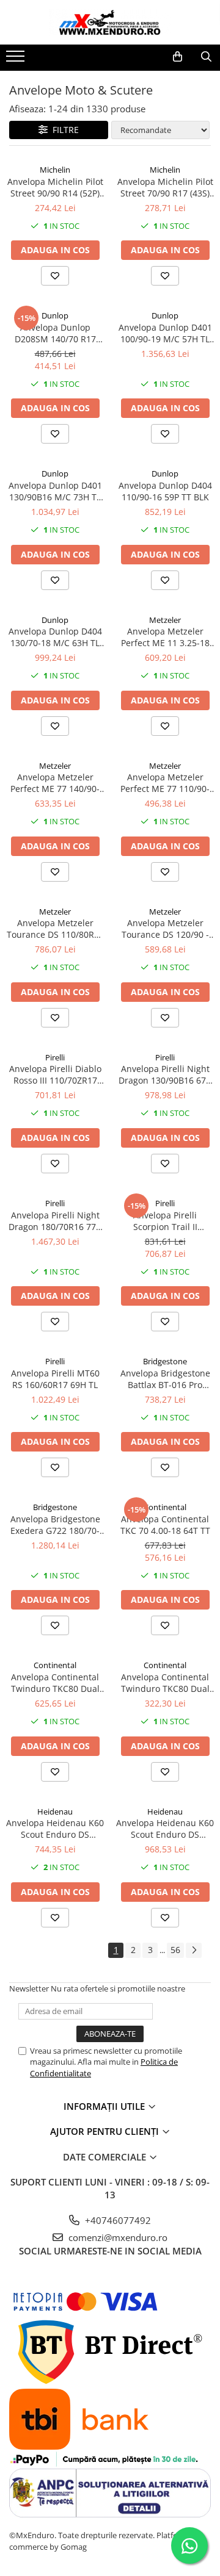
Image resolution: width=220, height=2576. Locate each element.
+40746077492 (117, 2220)
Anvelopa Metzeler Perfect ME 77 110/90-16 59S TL (165, 783)
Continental (165, 1507)
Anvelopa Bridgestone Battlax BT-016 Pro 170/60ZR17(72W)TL (165, 1379)
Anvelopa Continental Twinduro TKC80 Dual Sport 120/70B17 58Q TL (55, 1683)
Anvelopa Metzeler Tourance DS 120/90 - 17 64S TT (165, 929)
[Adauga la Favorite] (55, 276)
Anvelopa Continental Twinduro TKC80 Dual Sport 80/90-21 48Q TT (165, 1683)
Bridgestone (165, 1361)
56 (175, 1950)
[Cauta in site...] (206, 57)
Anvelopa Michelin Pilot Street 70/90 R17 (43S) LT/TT (165, 187)
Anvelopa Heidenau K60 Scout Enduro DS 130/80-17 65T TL (55, 1829)
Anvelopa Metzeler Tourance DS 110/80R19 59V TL (55, 929)
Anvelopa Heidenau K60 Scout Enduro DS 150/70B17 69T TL (165, 1829)
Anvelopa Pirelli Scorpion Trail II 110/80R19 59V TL (165, 1221)
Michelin (55, 170)
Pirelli (55, 1057)
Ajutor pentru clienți (106, 2131)
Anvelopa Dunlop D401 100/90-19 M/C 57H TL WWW (165, 333)
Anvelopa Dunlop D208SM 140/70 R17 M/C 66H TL (55, 333)
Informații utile (105, 2106)
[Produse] (17, 60)
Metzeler (165, 620)
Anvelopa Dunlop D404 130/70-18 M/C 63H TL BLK (55, 637)
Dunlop (55, 315)
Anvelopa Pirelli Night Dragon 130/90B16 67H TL (165, 1074)
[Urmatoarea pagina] (194, 1950)
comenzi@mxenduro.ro (117, 2237)
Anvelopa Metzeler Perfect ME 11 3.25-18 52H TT (165, 637)
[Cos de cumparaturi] (178, 57)
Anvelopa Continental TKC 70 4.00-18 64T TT (165, 1525)
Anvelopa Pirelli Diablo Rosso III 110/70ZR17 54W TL (55, 1074)
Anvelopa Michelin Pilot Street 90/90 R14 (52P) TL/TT (55, 187)
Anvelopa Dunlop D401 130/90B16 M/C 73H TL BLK (55, 491)
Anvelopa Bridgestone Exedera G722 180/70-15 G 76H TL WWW (55, 1525)
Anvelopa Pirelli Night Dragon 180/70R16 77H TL (55, 1221)
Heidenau (55, 1811)
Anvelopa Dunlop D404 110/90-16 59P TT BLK (165, 491)
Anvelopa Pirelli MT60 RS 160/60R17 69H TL (55, 1379)
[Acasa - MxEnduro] (110, 22)
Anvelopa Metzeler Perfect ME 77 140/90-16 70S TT (55, 783)
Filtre (63, 130)
